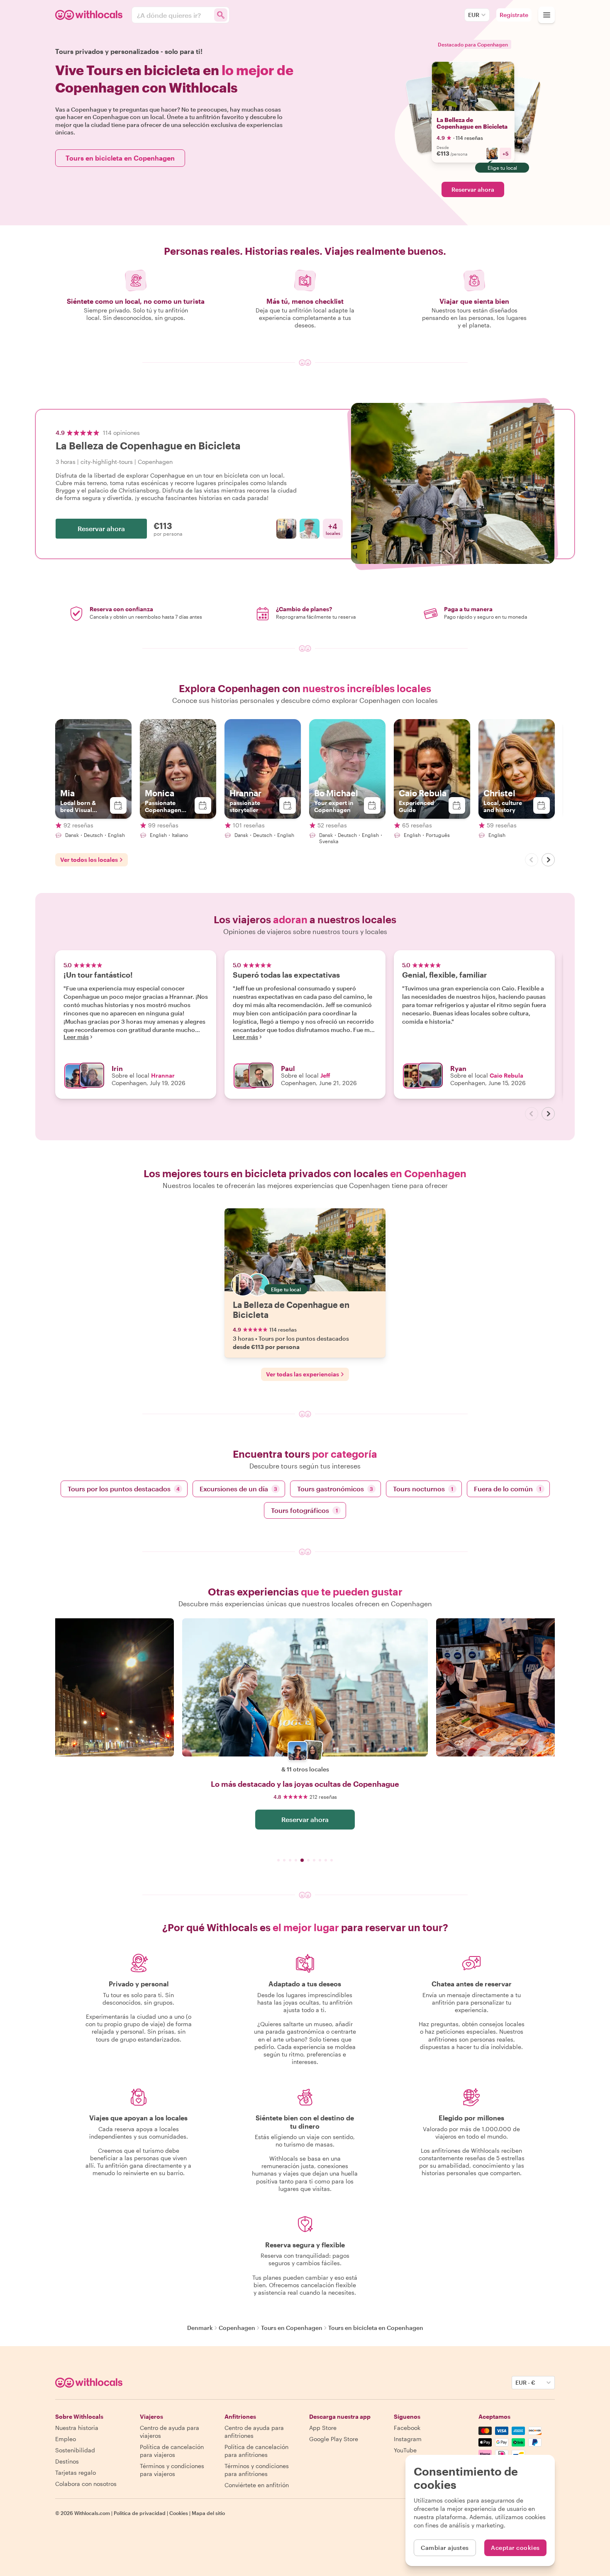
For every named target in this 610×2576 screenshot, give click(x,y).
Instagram (408, 2439)
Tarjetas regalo (76, 2472)
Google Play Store (334, 2439)
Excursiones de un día (238, 1489)
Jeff (325, 1075)
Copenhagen (237, 2328)
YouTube (405, 2450)
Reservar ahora (473, 189)
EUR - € (525, 2382)
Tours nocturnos (423, 1489)
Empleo (66, 2439)
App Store (323, 2428)
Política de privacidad (140, 2513)
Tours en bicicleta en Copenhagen (120, 158)
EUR (474, 15)
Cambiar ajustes (445, 2548)
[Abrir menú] (547, 15)
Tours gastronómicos (335, 1489)
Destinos (67, 2461)
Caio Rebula (506, 1075)
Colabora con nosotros (86, 2484)
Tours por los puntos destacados (124, 1489)
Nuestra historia (77, 2428)
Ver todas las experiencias (303, 1374)
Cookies (179, 2513)
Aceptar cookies (515, 2548)
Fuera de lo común (508, 1489)
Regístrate (514, 15)
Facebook (407, 2428)
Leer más (76, 1037)
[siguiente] (548, 860)
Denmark (200, 2328)
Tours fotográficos (304, 1510)
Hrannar (163, 1075)
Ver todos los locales (89, 860)
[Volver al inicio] (90, 15)
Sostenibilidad (75, 2450)
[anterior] (532, 860)
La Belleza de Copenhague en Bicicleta (472, 123)
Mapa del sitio (208, 2513)
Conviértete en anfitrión (257, 2485)
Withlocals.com (92, 2513)
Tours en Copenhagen (292, 2328)
